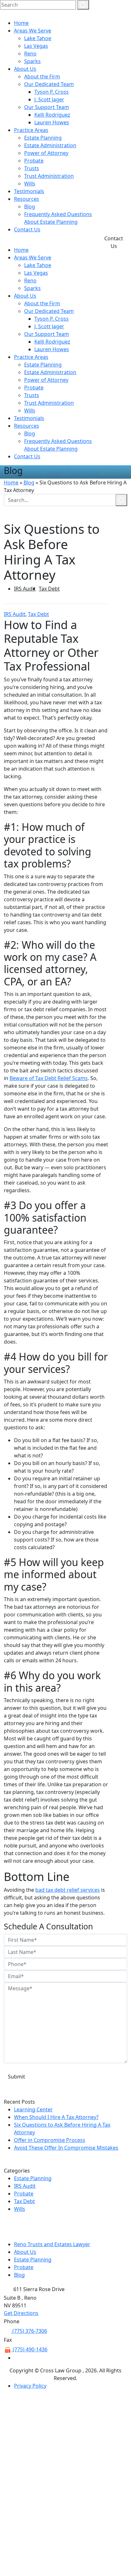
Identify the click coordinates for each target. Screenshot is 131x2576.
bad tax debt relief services (68, 1890)
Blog (30, 207)
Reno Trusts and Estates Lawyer (52, 2244)
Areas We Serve (33, 31)
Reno (30, 54)
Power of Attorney (46, 153)
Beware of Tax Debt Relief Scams (49, 1078)
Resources (27, 199)
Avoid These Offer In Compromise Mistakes (66, 2148)
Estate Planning (43, 138)
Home (21, 23)
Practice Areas (31, 130)
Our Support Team (47, 107)
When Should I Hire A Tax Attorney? (56, 2117)
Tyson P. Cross (52, 92)
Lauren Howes (52, 122)
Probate (34, 161)
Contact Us (27, 229)
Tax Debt (49, 589)
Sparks (32, 61)
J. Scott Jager (49, 99)
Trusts (32, 168)
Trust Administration (49, 176)
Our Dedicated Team (49, 84)
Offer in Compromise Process (50, 2140)
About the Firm (42, 76)
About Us (25, 69)
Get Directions (21, 2313)
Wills (30, 184)
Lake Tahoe (38, 38)
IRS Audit (25, 589)
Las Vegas (36, 46)
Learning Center (33, 2109)
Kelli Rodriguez (52, 115)
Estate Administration (50, 145)
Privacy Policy (30, 2386)
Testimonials (29, 191)
